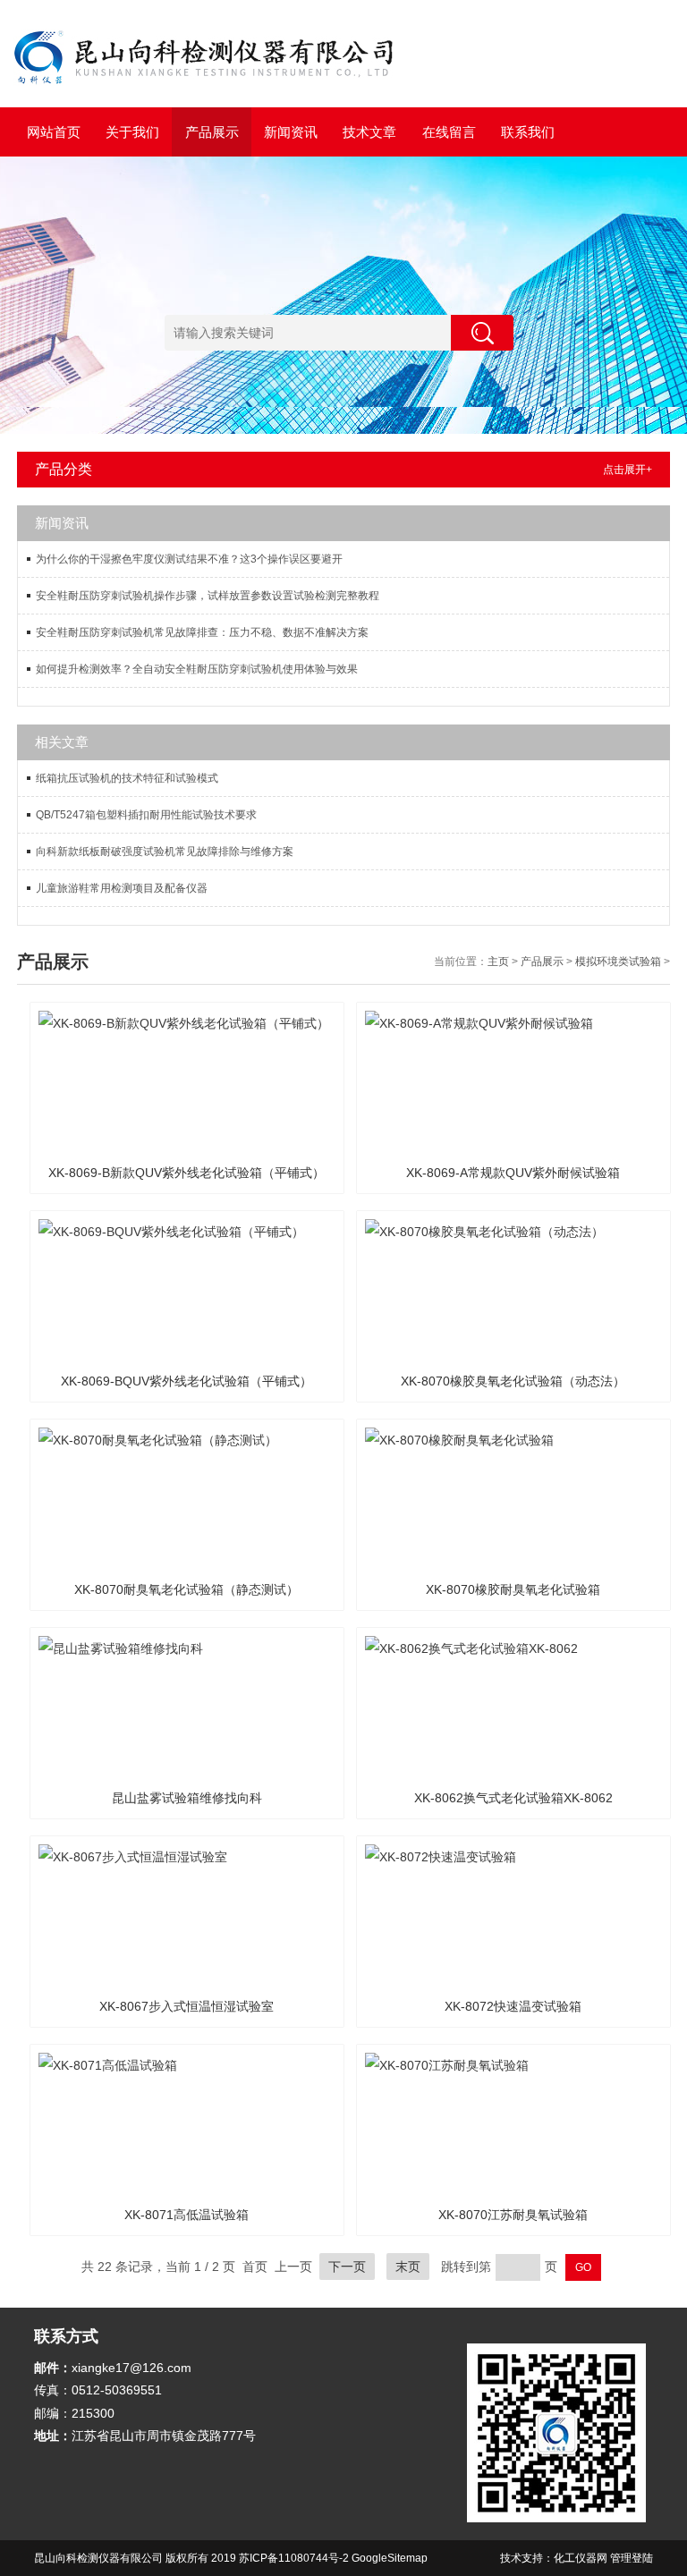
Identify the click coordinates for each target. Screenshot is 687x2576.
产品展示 (212, 132)
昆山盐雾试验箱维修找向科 (187, 1798)
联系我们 (528, 132)
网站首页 (54, 132)
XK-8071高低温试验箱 (187, 2215)
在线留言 (449, 132)
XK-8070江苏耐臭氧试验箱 (513, 2215)
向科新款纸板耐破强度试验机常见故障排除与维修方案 (165, 852)
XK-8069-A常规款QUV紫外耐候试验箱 (513, 1173)
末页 (408, 2267)
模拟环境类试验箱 (618, 962)
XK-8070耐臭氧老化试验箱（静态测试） (187, 1589)
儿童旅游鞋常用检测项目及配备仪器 (122, 888)
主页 (498, 962)
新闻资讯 (291, 132)
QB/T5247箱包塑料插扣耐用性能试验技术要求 (146, 815)
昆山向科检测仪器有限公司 (98, 2558)
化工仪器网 (581, 2558)
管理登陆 (632, 2558)
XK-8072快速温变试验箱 (513, 2006)
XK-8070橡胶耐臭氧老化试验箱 (513, 1589)
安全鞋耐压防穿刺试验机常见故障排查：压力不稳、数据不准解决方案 (202, 632)
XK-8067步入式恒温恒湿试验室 (187, 2006)
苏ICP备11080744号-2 (294, 2558)
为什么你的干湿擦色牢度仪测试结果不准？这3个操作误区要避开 (189, 559)
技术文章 (369, 132)
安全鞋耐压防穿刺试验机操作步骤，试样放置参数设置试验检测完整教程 (208, 596)
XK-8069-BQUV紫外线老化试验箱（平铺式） (187, 1381)
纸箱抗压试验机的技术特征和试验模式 (127, 778)
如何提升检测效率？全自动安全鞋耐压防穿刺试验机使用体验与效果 (197, 669)
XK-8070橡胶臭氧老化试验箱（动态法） (513, 1381)
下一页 (347, 2267)
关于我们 (132, 132)
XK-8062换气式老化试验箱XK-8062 (513, 1798)
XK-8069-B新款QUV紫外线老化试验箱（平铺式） (187, 1173)
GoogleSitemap (390, 2558)
